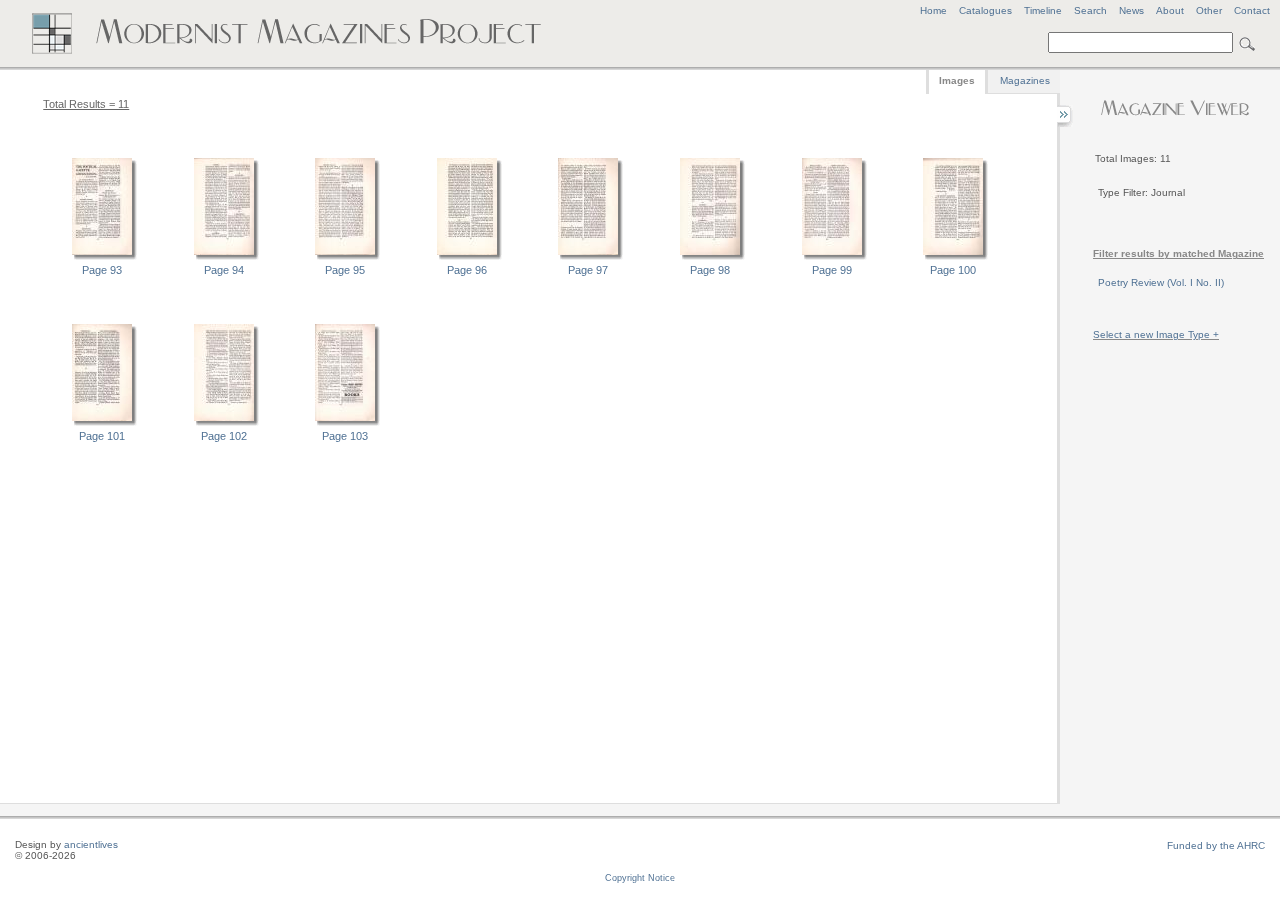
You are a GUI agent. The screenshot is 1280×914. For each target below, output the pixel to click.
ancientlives (91, 844)
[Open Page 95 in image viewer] (345, 257)
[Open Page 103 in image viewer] (345, 423)
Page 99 (832, 270)
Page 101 (102, 436)
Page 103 (345, 436)
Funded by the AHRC (1216, 845)
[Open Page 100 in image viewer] (953, 257)
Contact (1252, 10)
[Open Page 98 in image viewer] (710, 257)
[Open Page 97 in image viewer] (588, 257)
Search (1090, 10)
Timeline (1043, 10)
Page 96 (467, 270)
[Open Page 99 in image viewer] (832, 257)
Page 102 (224, 436)
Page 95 (345, 270)
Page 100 (953, 270)
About (1170, 10)
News (1131, 10)
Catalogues (985, 10)
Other (1209, 10)
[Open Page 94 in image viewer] (224, 257)
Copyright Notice (640, 878)
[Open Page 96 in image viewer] (467, 257)
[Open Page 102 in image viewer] (224, 423)
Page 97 (588, 270)
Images (957, 80)
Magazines (1025, 80)
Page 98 (710, 270)
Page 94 (224, 270)
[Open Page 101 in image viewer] (102, 423)
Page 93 (102, 270)
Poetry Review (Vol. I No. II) (1161, 282)
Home (933, 10)
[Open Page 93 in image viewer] (102, 257)
